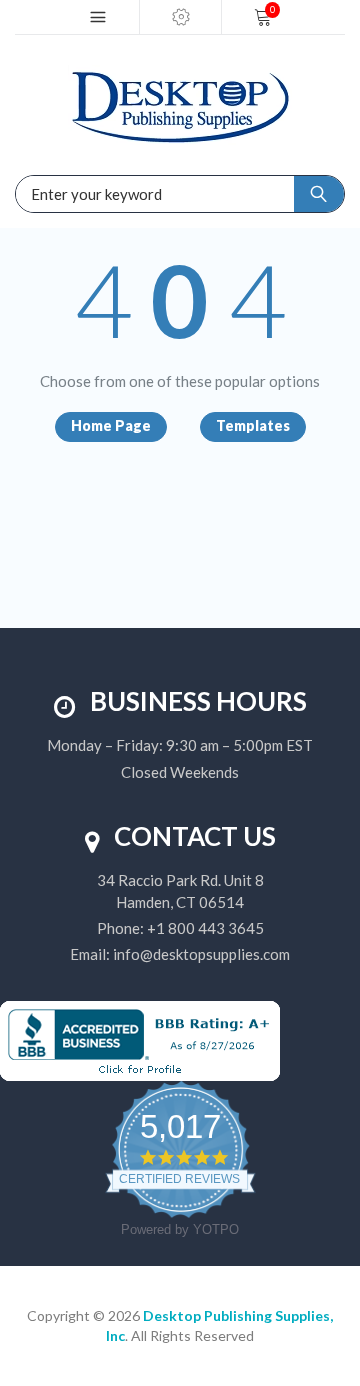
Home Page (111, 425)
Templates (253, 425)
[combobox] (90, 194)
